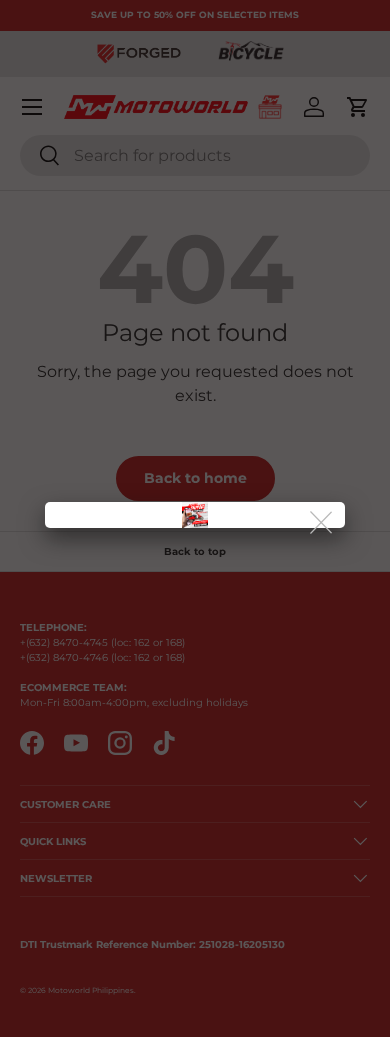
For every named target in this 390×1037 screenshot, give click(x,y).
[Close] (322, 523)
